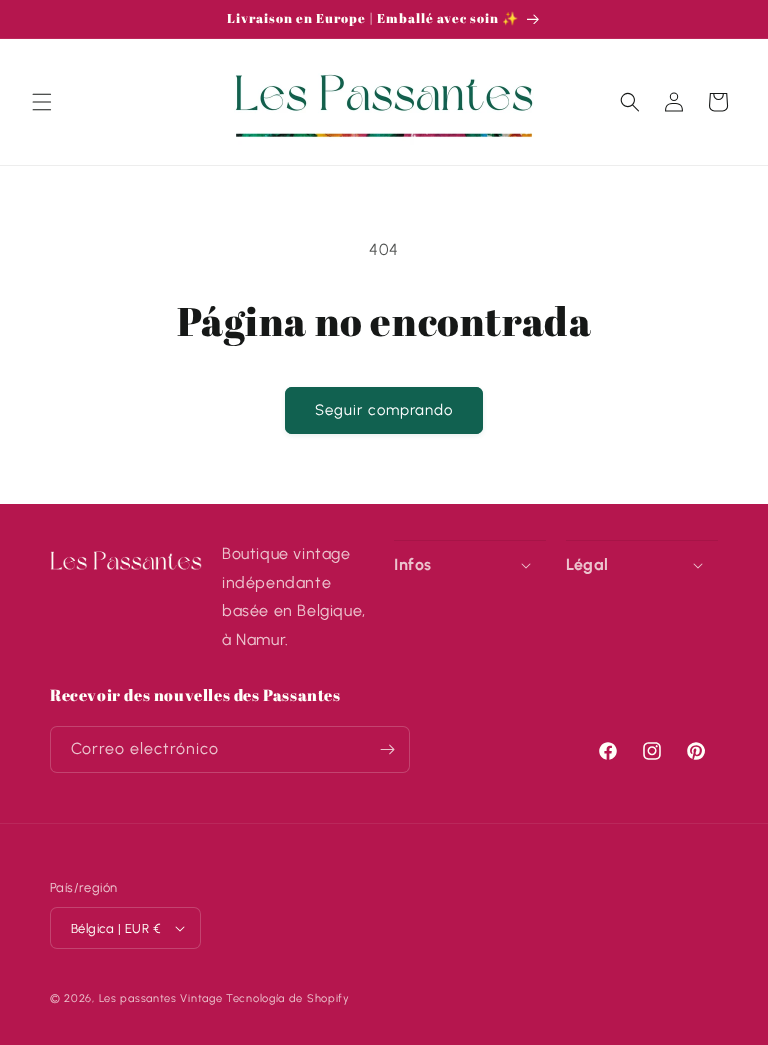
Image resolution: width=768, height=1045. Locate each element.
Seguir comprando (384, 410)
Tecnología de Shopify (288, 998)
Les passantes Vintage (161, 998)
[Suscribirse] (387, 749)
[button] (42, 102)
